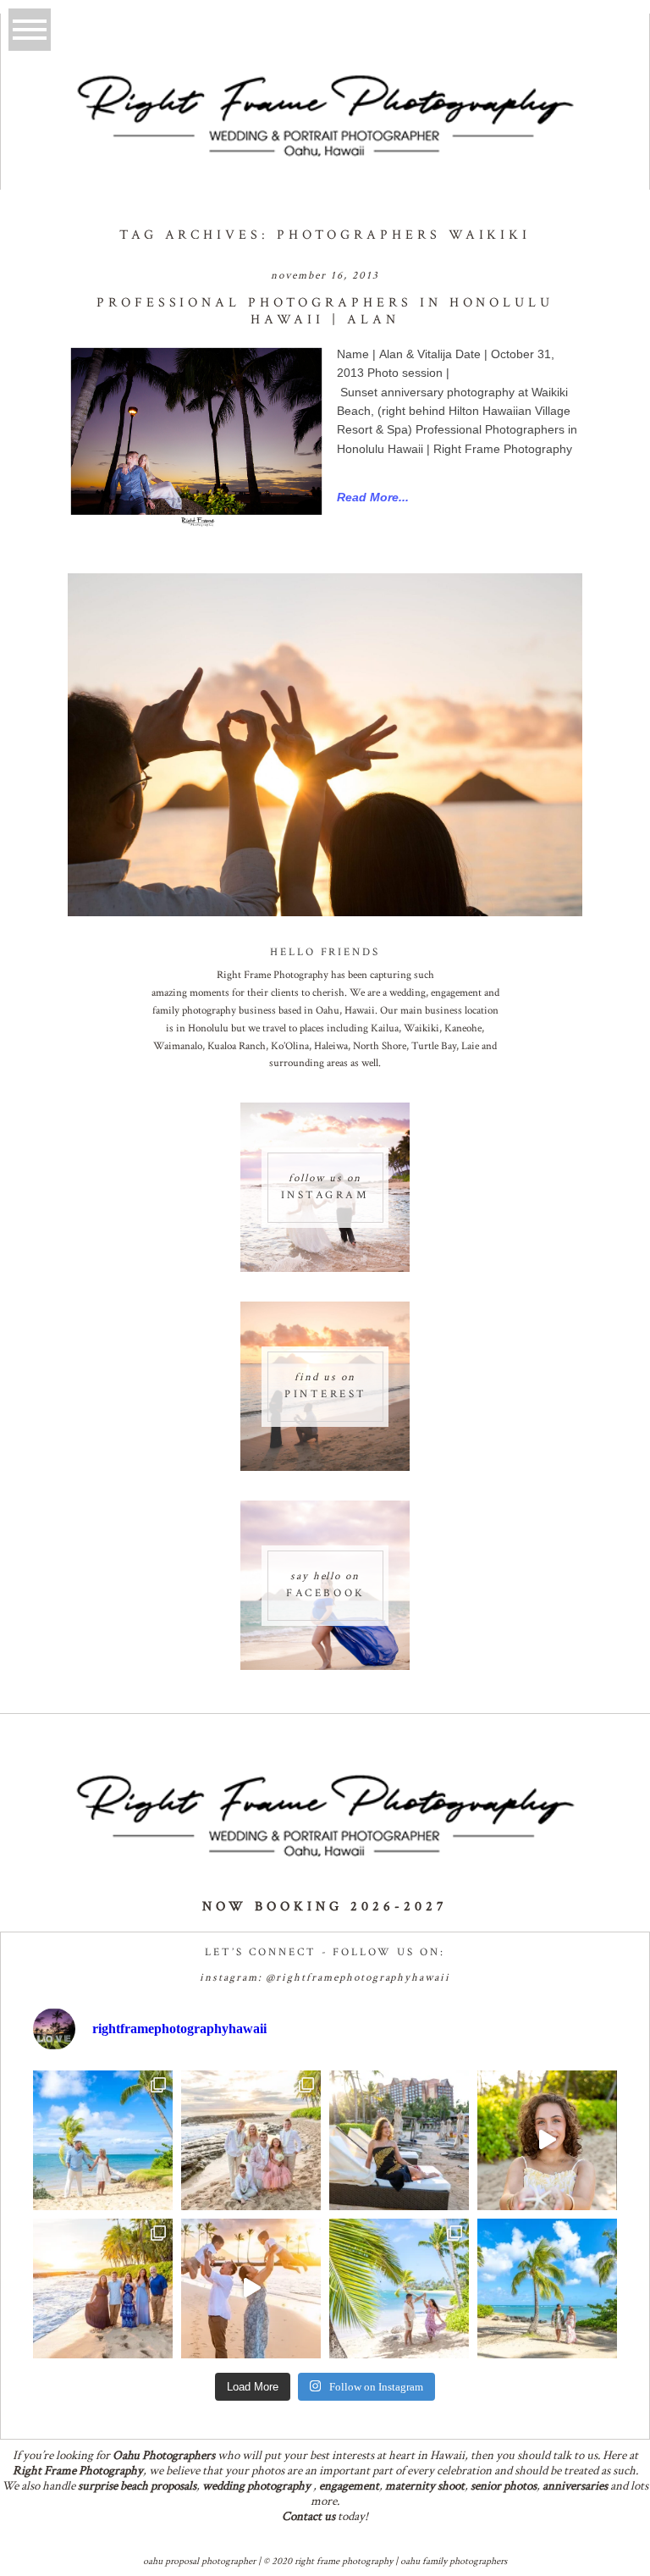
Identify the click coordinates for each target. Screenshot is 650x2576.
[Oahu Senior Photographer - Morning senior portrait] (547, 2140)
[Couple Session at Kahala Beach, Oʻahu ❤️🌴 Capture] (547, 2289)
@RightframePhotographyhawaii (358, 1978)
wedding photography (256, 2486)
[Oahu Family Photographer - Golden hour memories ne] (103, 2289)
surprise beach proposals (137, 2486)
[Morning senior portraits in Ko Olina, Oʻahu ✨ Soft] (399, 2140)
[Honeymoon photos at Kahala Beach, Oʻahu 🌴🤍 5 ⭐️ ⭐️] (103, 2140)
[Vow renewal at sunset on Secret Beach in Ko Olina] (251, 2140)
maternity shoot (425, 2486)
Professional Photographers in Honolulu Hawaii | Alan (325, 311)
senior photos (504, 2486)
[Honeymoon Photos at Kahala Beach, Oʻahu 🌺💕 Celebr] (399, 2289)
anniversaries (575, 2486)
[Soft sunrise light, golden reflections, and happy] (251, 2289)
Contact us (308, 2516)
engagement (349, 2486)
